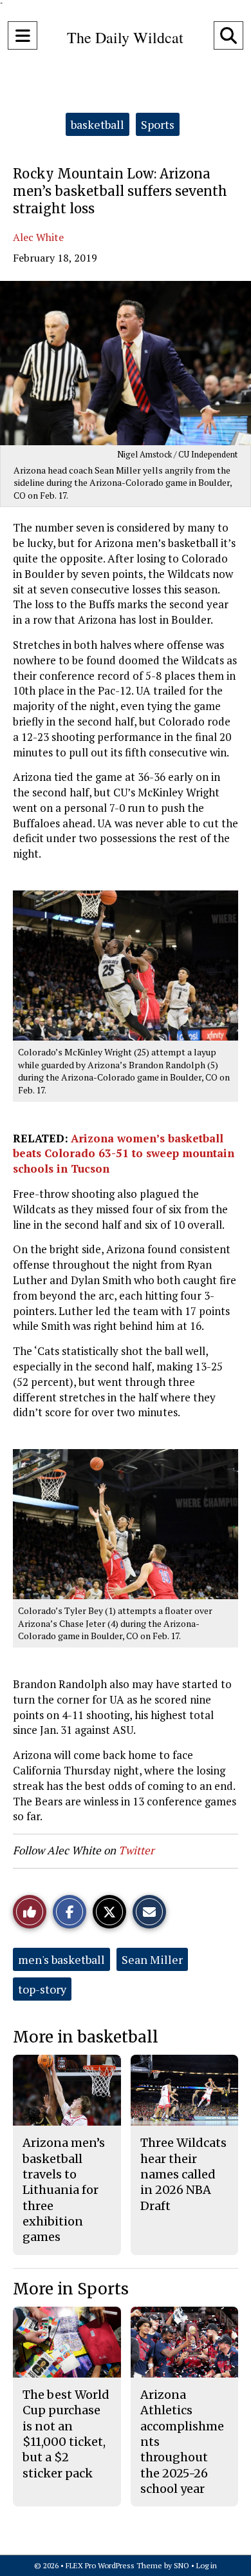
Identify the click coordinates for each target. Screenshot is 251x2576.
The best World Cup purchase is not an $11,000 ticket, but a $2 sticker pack (66, 2434)
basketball (98, 124)
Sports (158, 124)
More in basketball (86, 2037)
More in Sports (71, 2289)
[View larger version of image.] (126, 363)
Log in (207, 2565)
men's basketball (61, 1959)
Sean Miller (152, 1959)
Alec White (38, 237)
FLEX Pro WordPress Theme (114, 2565)
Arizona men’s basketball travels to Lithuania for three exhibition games (64, 2190)
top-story (42, 1989)
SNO (181, 2565)
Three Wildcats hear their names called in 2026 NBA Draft (183, 2174)
